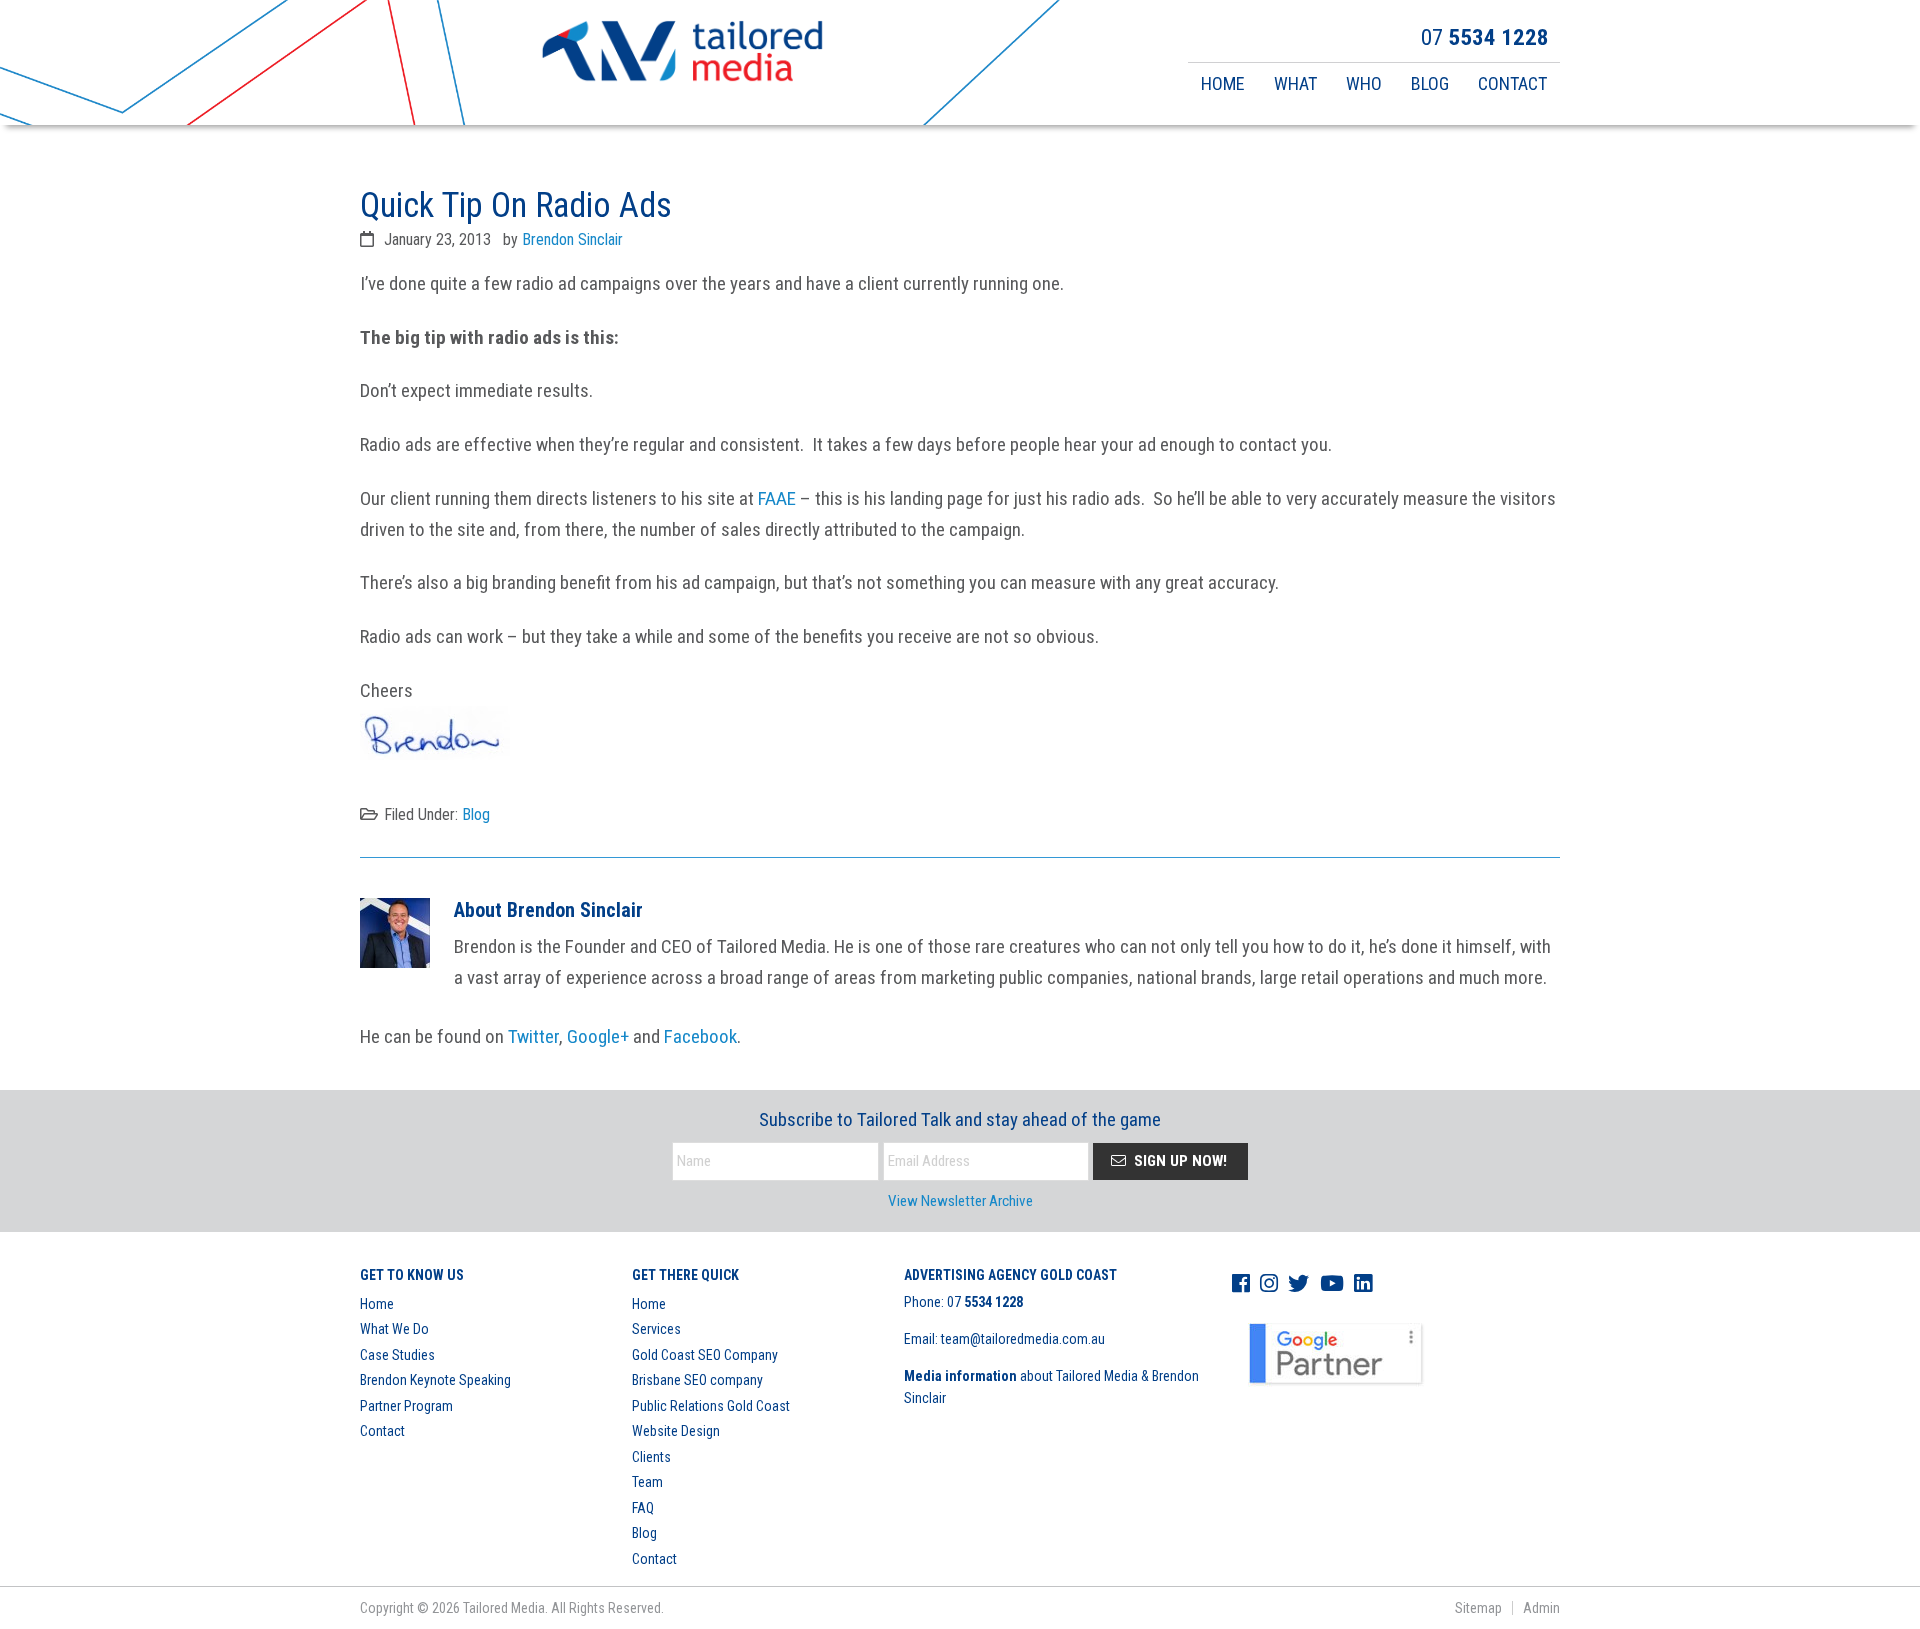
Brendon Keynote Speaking (435, 1380)
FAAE (777, 498)
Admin (1541, 1608)
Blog (476, 814)
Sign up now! (1178, 1161)
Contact (382, 1431)
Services (656, 1329)
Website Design (676, 1431)
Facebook (700, 1036)
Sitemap (1478, 1608)
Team (647, 1482)
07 (985, 1302)
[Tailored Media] (682, 54)
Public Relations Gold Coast (711, 1406)
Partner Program (406, 1406)
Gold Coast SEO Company (705, 1355)
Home (377, 1304)
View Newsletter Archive (960, 1201)
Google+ (598, 1036)
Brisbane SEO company (697, 1380)
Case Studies (397, 1355)
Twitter (533, 1036)
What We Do (394, 1329)
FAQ (643, 1508)
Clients (651, 1457)
